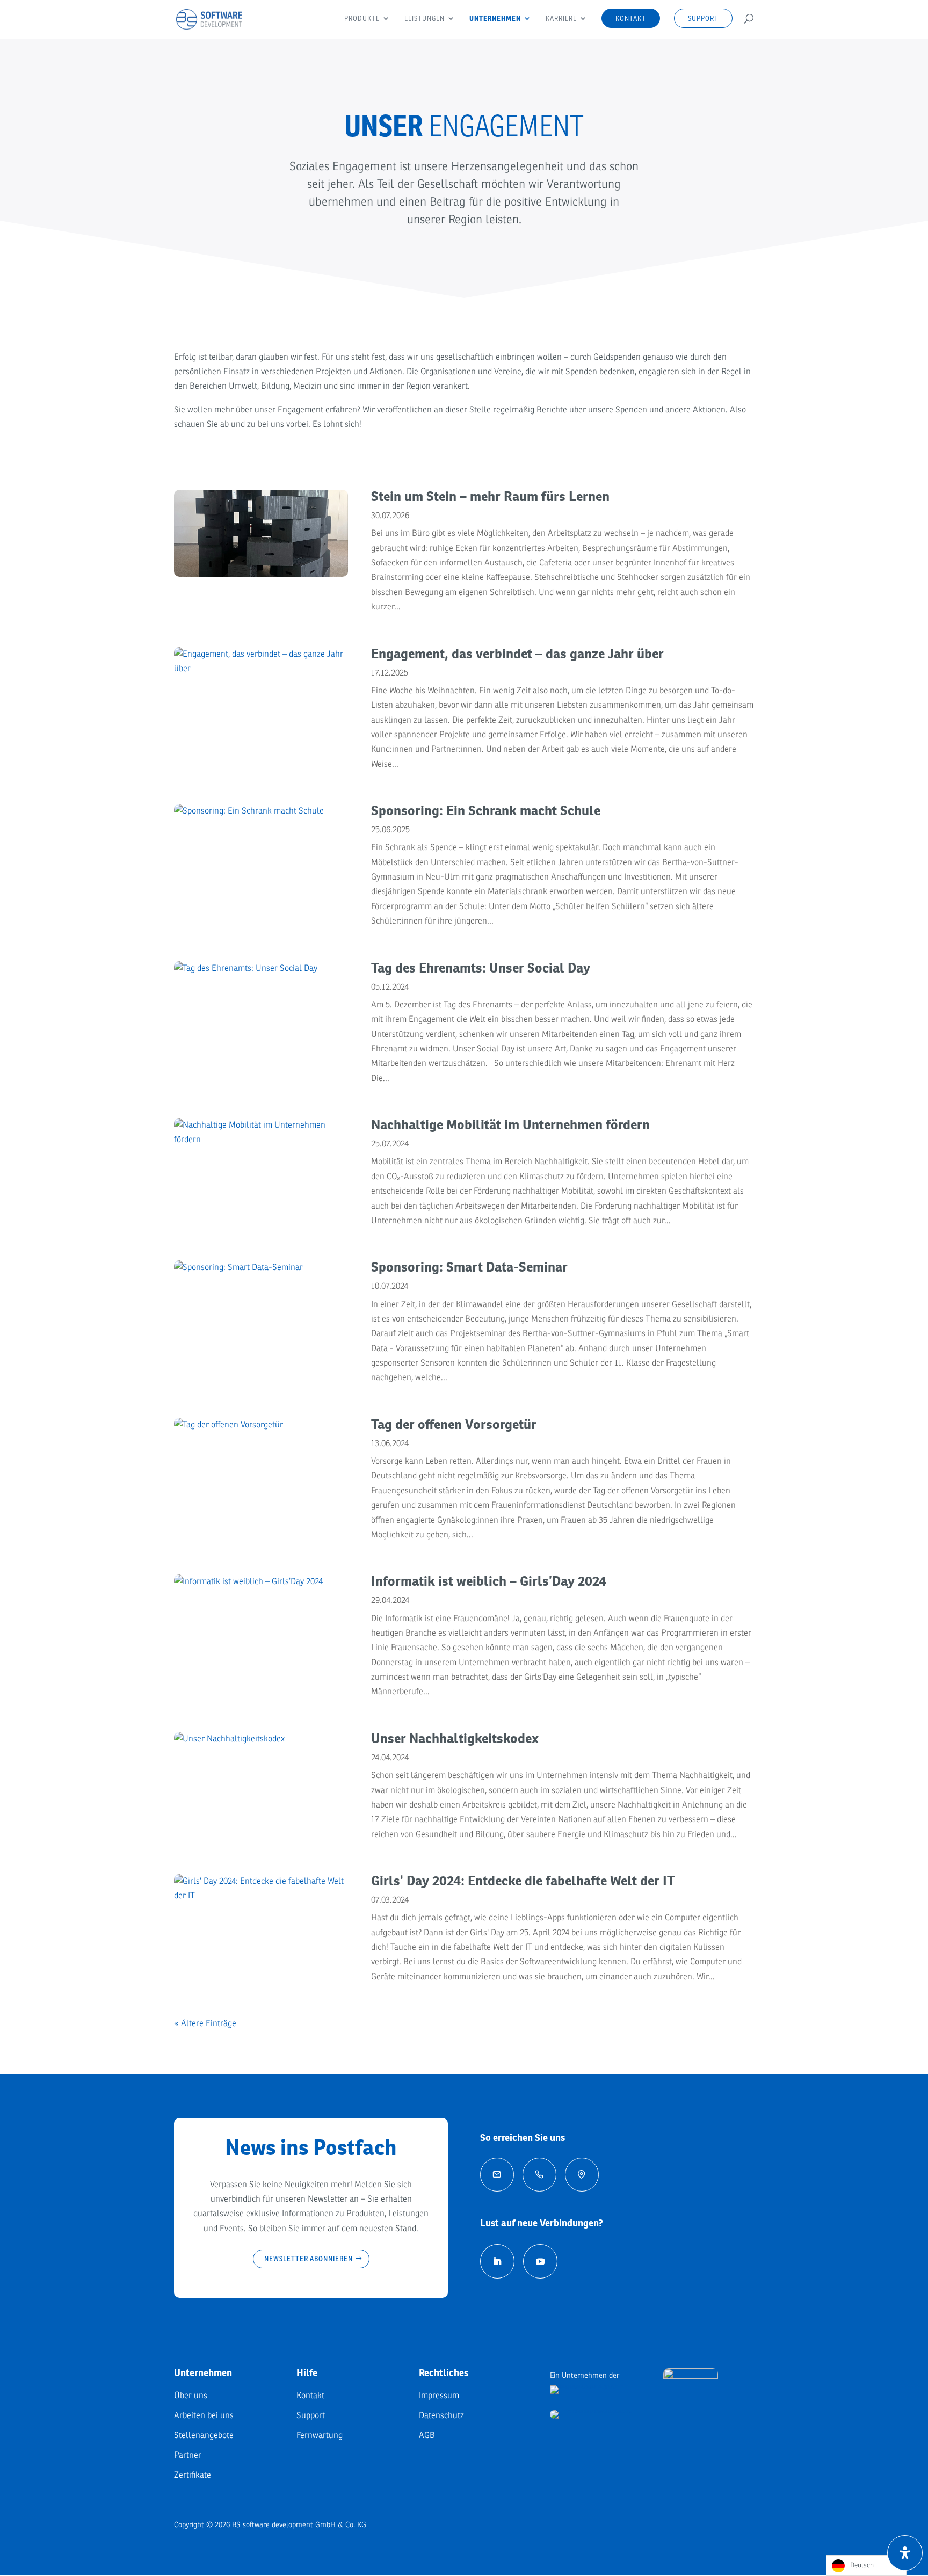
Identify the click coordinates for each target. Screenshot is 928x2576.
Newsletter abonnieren (309, 2259)
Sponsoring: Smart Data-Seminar (469, 1267)
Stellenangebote (204, 2435)
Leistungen (425, 19)
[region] (464, 172)
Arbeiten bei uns (204, 2415)
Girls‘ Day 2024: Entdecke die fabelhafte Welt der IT (523, 1881)
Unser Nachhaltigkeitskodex (455, 1738)
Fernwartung (320, 2435)
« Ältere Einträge (205, 2023)
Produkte (362, 19)
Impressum (439, 2396)
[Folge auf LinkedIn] (497, 2261)
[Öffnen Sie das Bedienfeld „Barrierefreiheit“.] (905, 2553)
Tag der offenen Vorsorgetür (454, 1424)
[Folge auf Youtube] (540, 2261)
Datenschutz (441, 2415)
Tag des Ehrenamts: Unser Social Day (481, 968)
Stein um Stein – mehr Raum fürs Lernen (490, 496)
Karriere (561, 19)
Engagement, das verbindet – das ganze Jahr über (517, 654)
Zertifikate (193, 2475)
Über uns (191, 2396)
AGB (427, 2435)
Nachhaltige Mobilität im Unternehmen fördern (510, 1124)
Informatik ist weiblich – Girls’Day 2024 (489, 1581)
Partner (188, 2455)
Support (703, 18)
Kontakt (631, 18)
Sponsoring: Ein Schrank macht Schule (486, 810)
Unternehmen (495, 19)
